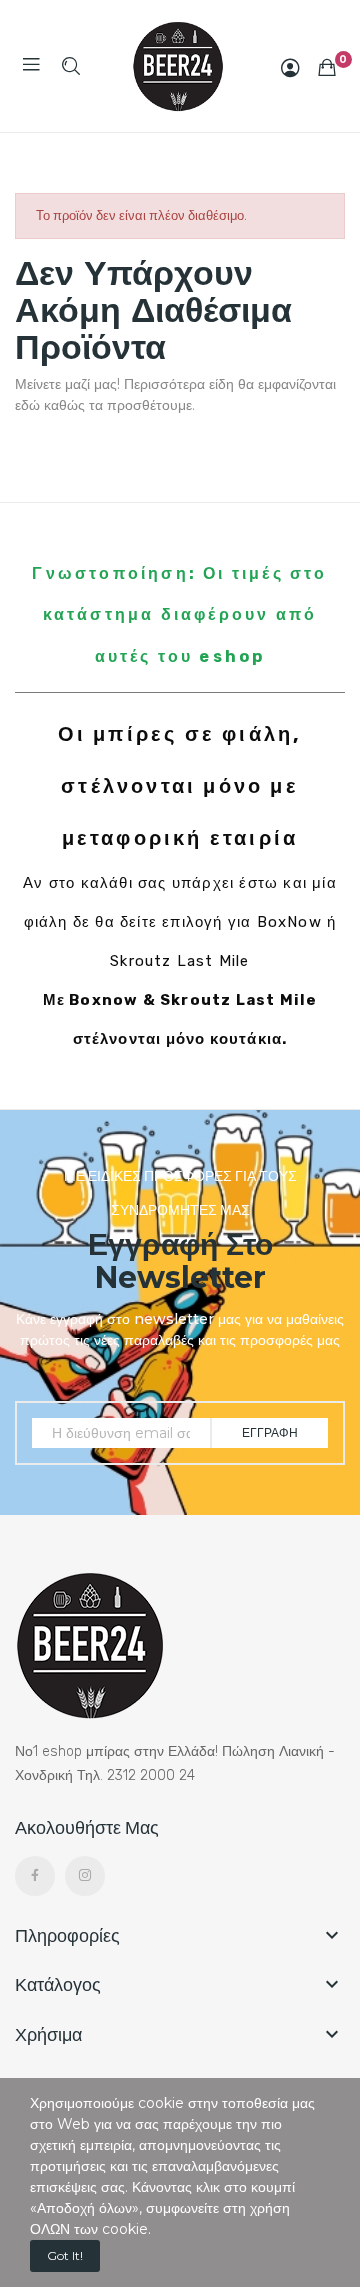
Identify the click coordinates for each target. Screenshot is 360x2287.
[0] (327, 67)
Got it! (65, 2255)
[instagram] (85, 1876)
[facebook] (35, 1876)
